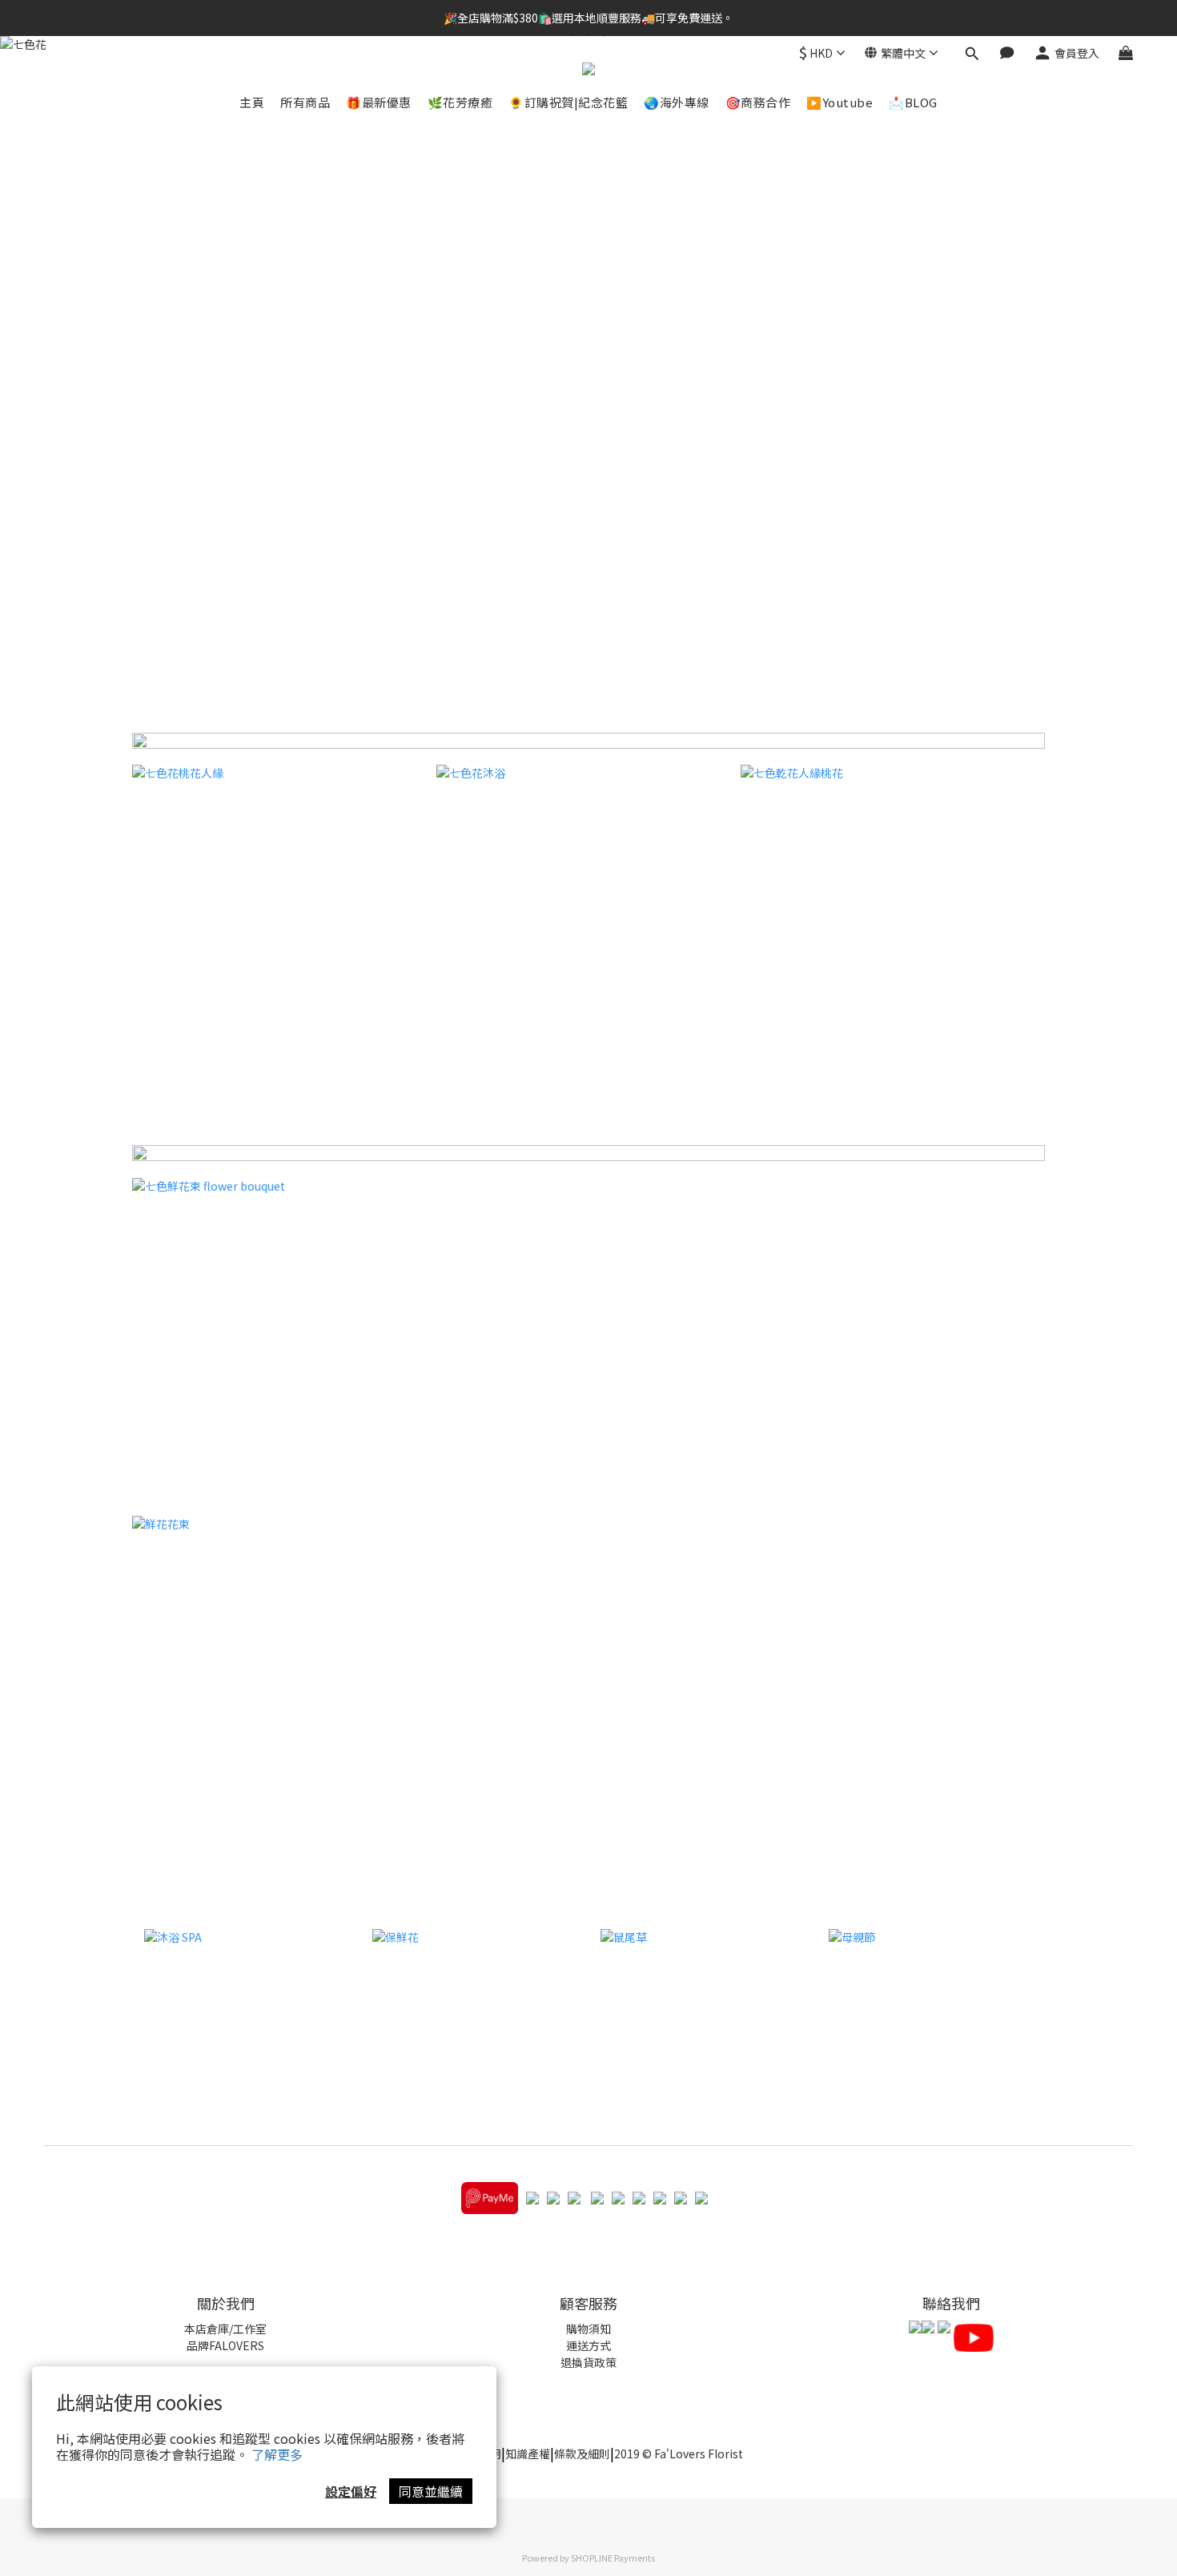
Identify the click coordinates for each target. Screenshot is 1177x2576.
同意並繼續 (431, 2491)
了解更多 (277, 2454)
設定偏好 (351, 2491)
